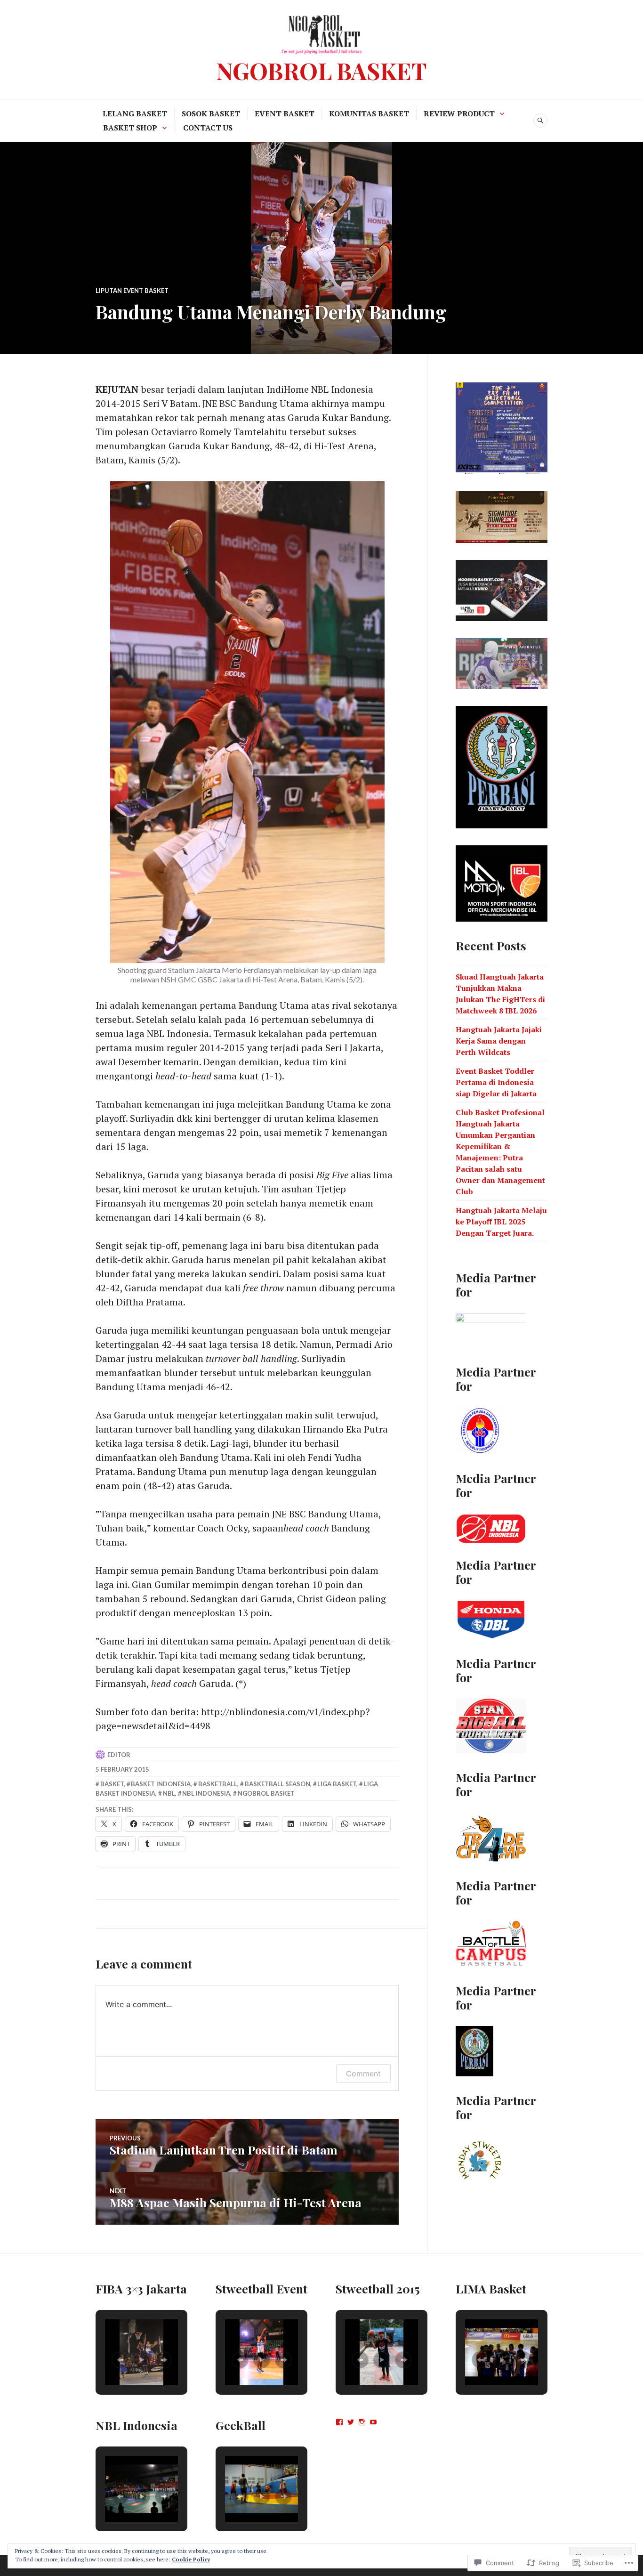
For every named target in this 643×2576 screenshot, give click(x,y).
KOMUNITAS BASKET (369, 113)
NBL (169, 1793)
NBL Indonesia (206, 1793)
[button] (120, 2360)
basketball (218, 1784)
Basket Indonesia (161, 1784)
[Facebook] (339, 2422)
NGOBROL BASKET (321, 70)
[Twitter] (351, 2422)
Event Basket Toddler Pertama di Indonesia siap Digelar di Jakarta (496, 1082)
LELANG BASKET (135, 113)
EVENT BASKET (285, 113)
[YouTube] (373, 2422)
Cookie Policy (191, 2559)
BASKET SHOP (130, 128)
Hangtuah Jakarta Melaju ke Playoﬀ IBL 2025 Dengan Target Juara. (501, 1222)
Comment (363, 2074)
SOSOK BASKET (211, 113)
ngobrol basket (266, 1793)
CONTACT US (208, 128)
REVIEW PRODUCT (459, 113)
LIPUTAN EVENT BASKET (132, 291)
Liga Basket (337, 1784)
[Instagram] (362, 2422)
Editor (119, 1755)
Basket (112, 1784)
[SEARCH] (540, 121)
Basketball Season (277, 1784)
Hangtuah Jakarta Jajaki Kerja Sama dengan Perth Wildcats (499, 1041)
